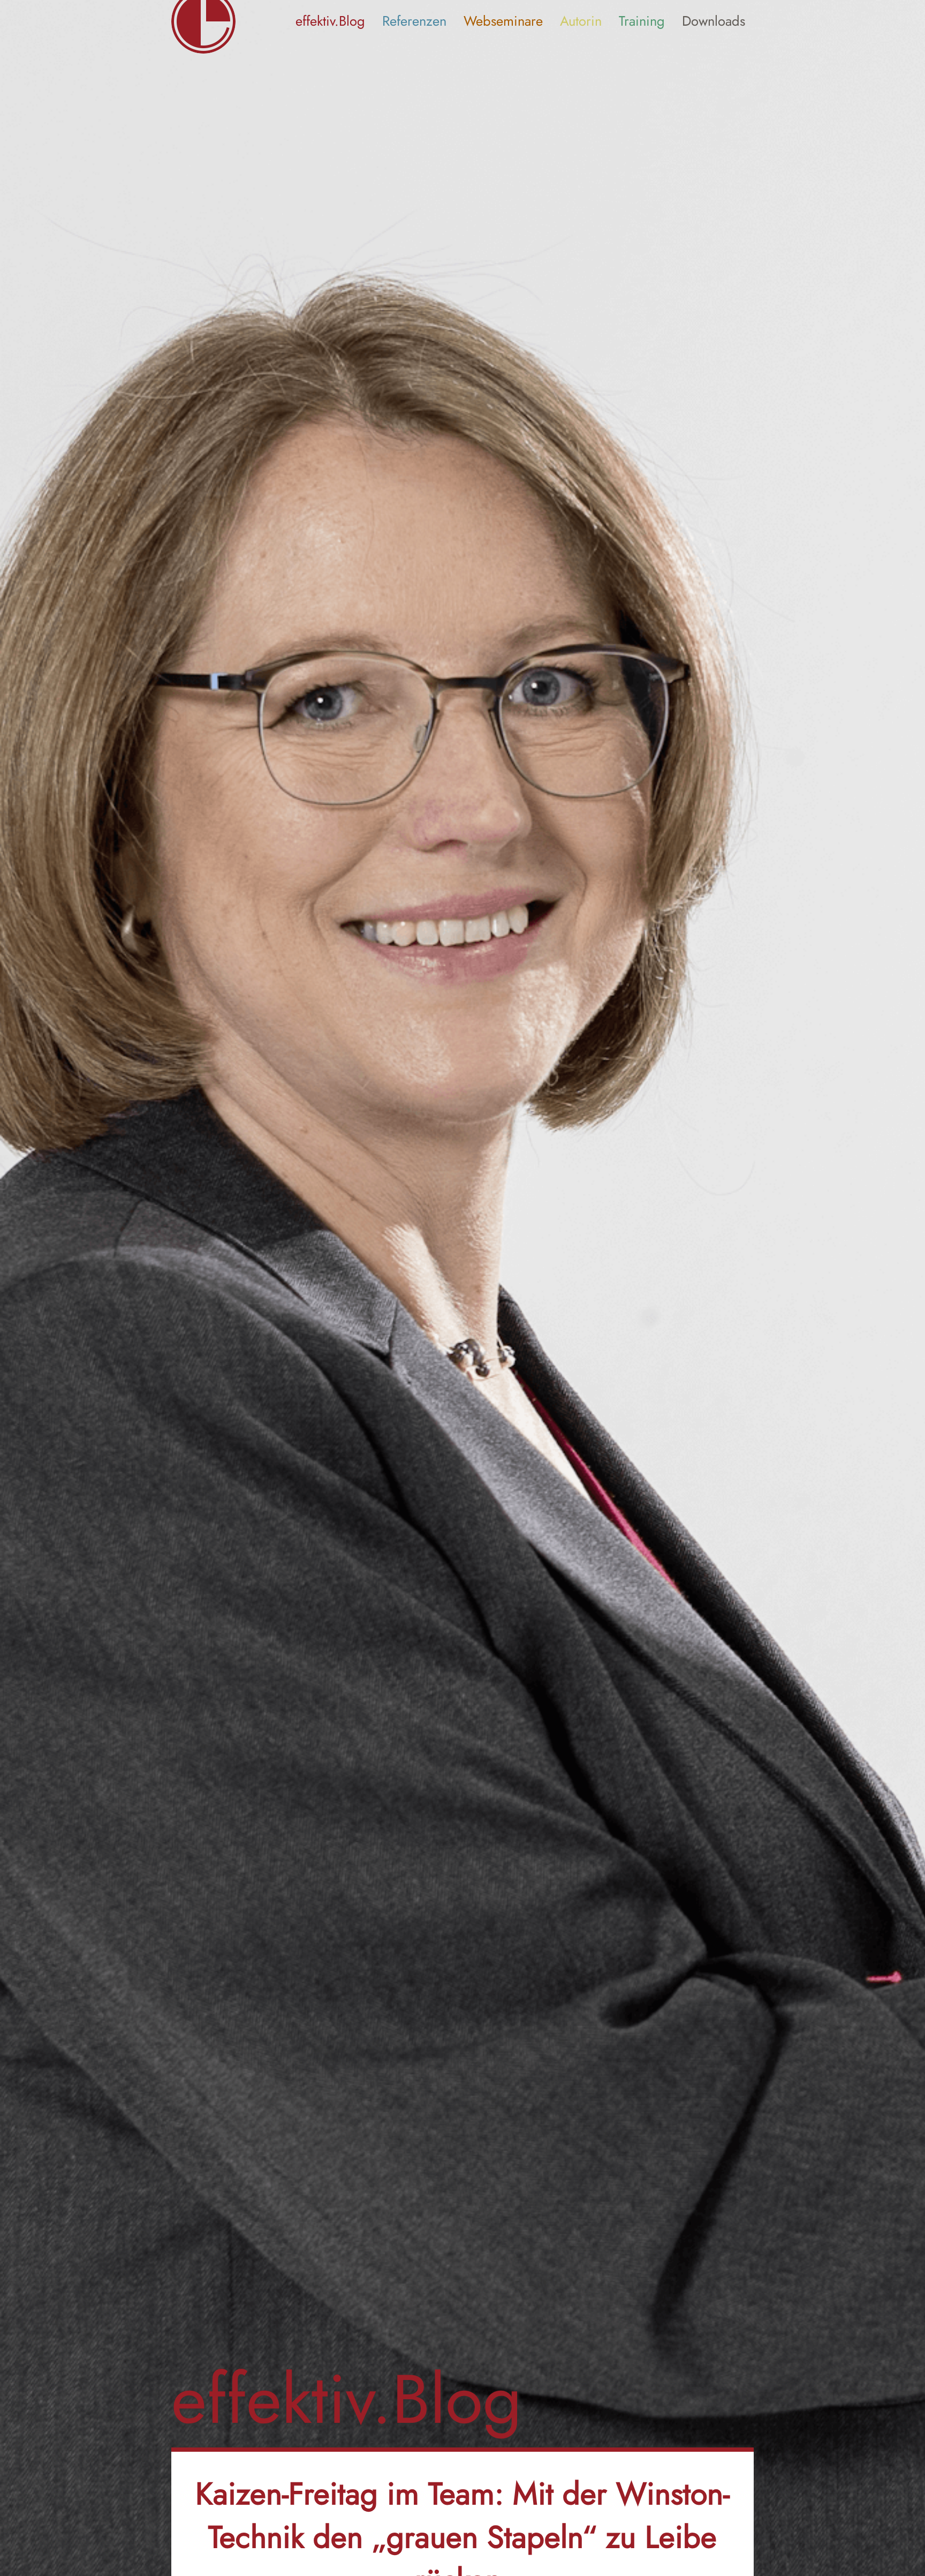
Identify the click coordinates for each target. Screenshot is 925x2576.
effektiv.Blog (330, 21)
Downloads (714, 21)
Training (642, 21)
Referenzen (414, 21)
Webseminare (503, 21)
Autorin (581, 21)
